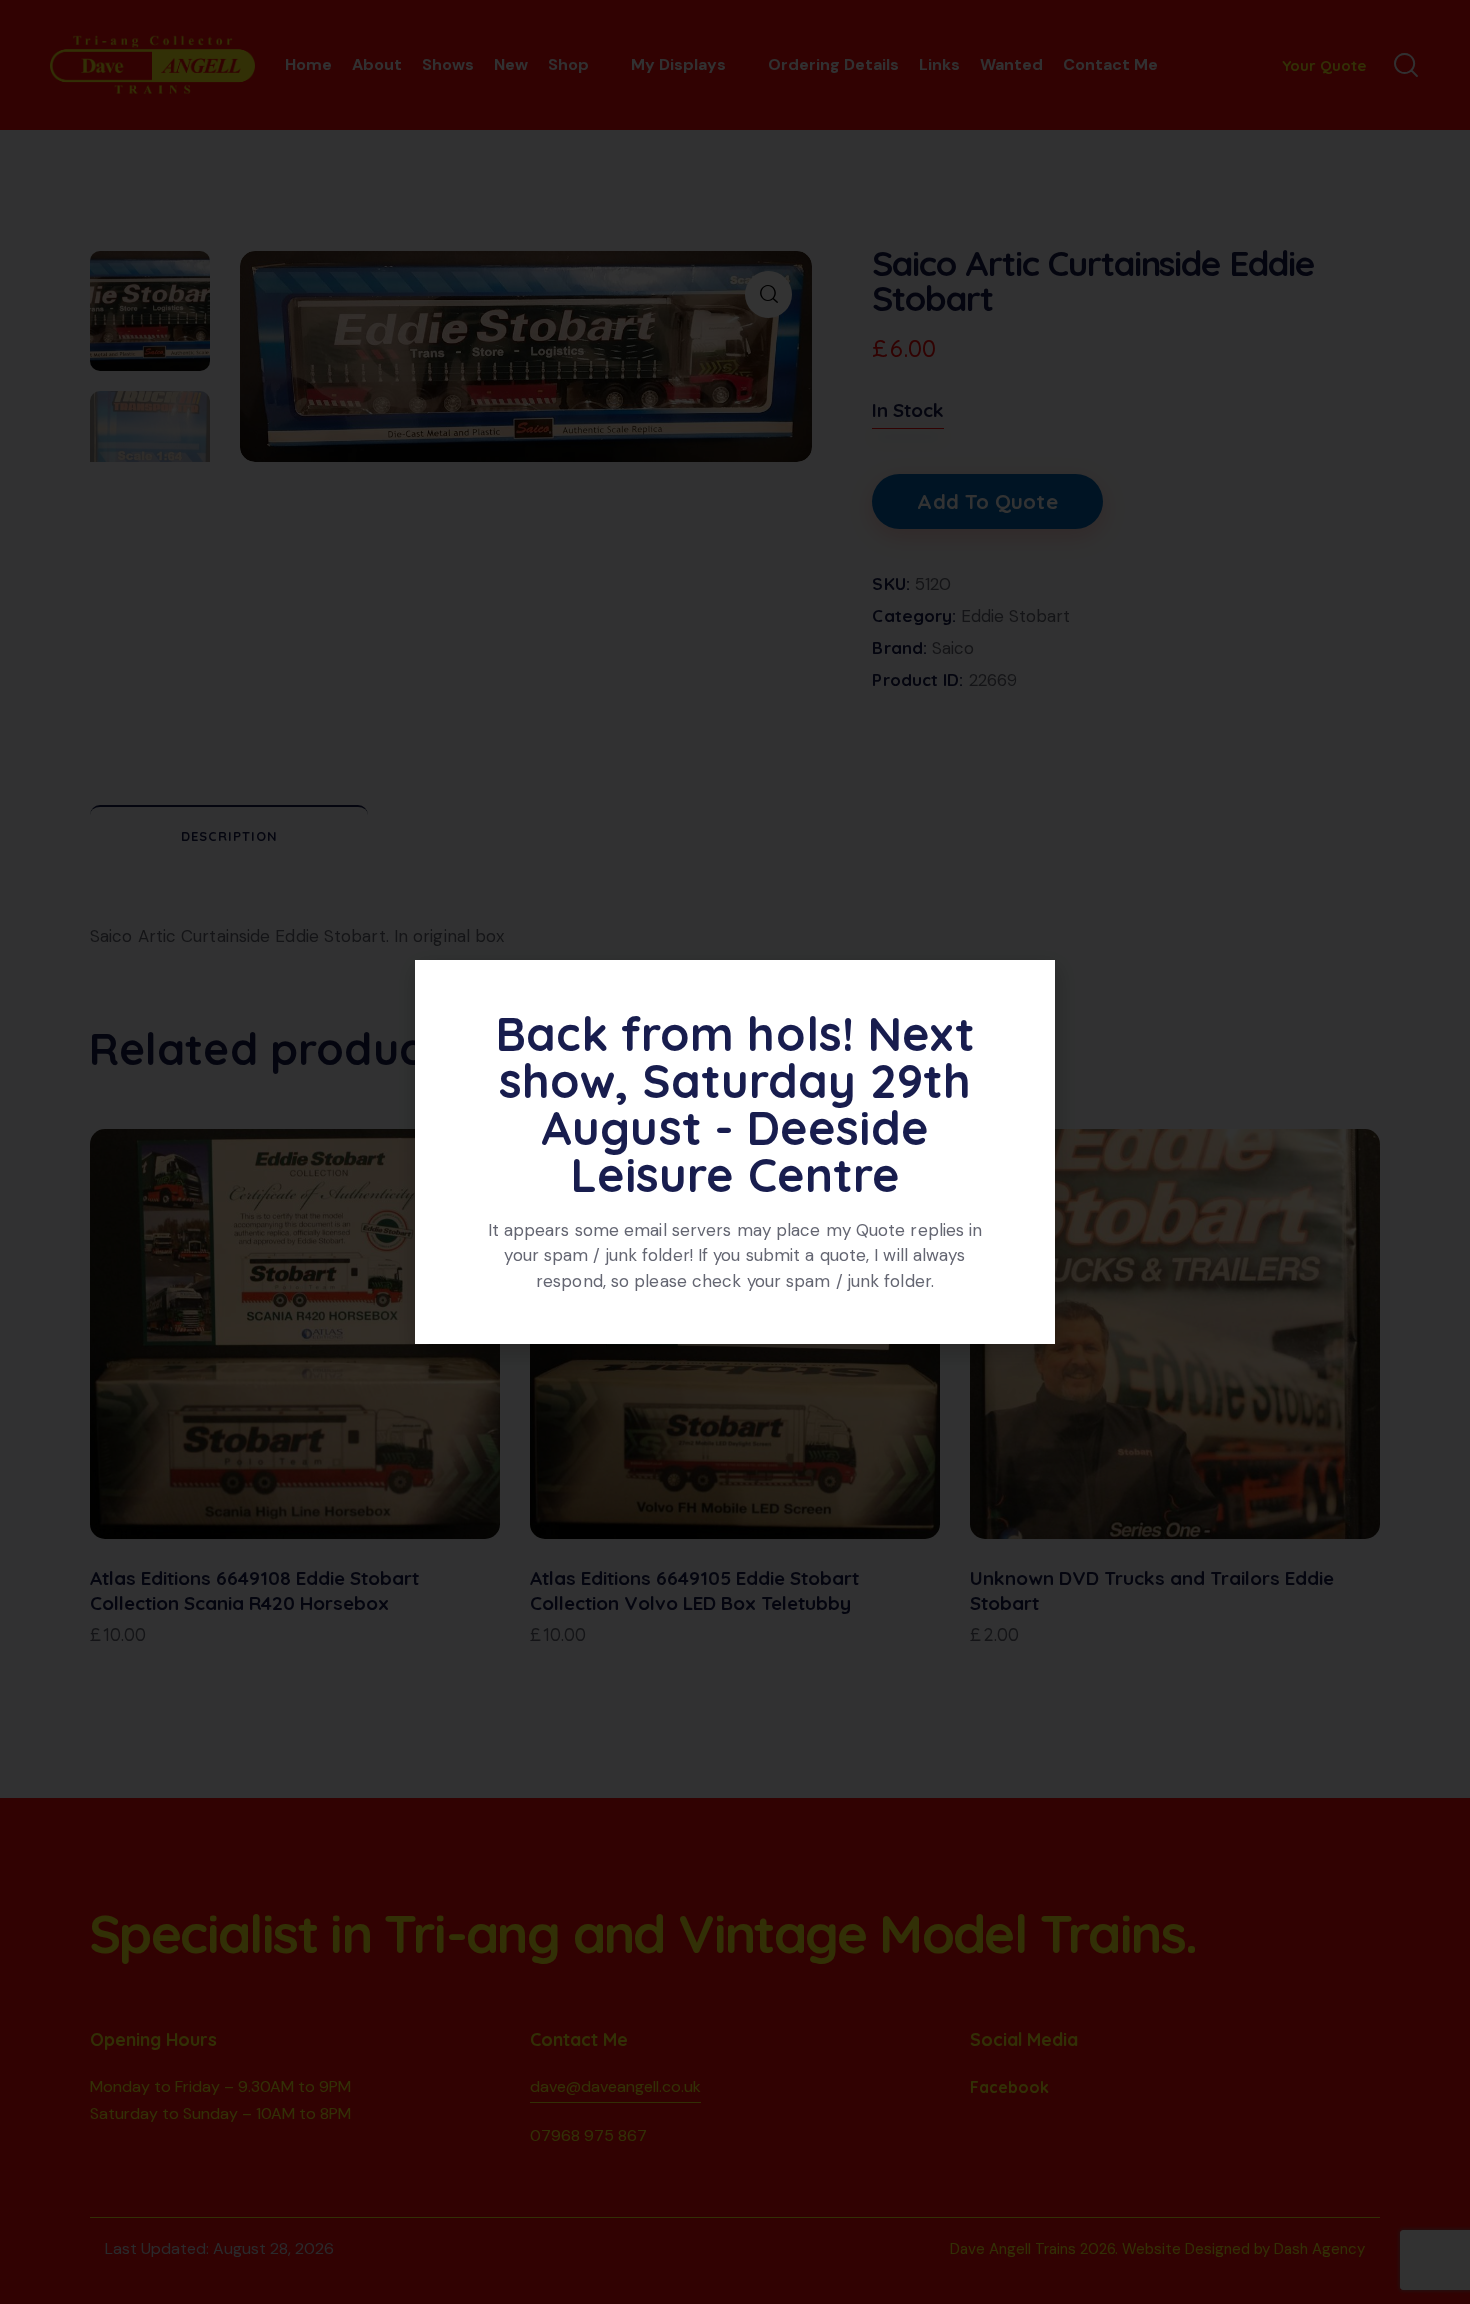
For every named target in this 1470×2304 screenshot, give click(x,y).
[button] (1029, 987)
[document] (735, 1152)
